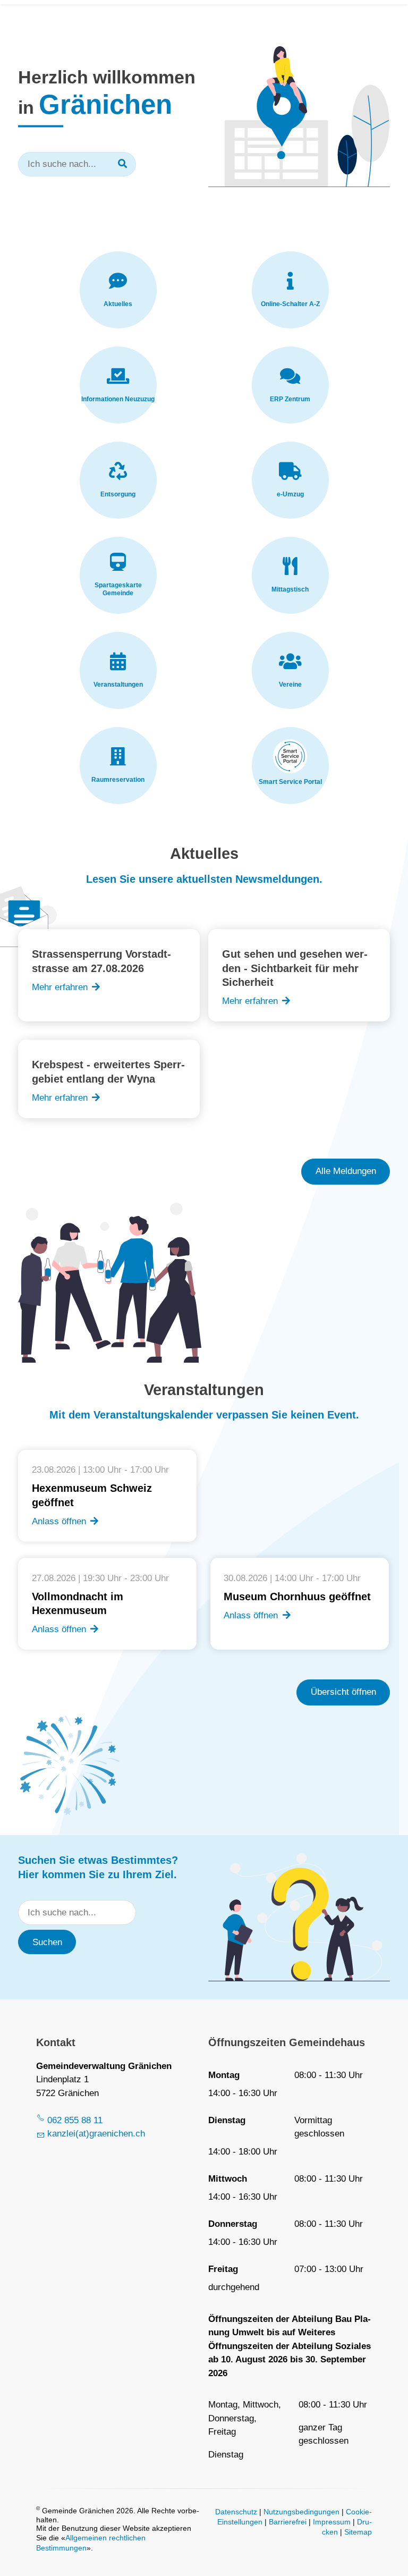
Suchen (47, 1942)
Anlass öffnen (59, 1521)
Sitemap (358, 2532)
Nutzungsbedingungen (301, 2512)
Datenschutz (236, 2512)
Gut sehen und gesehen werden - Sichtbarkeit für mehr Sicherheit (295, 968)
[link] (118, 290)
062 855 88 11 (75, 2120)
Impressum (332, 2522)
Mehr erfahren (60, 987)
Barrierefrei (288, 2522)
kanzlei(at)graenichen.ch (96, 2134)
